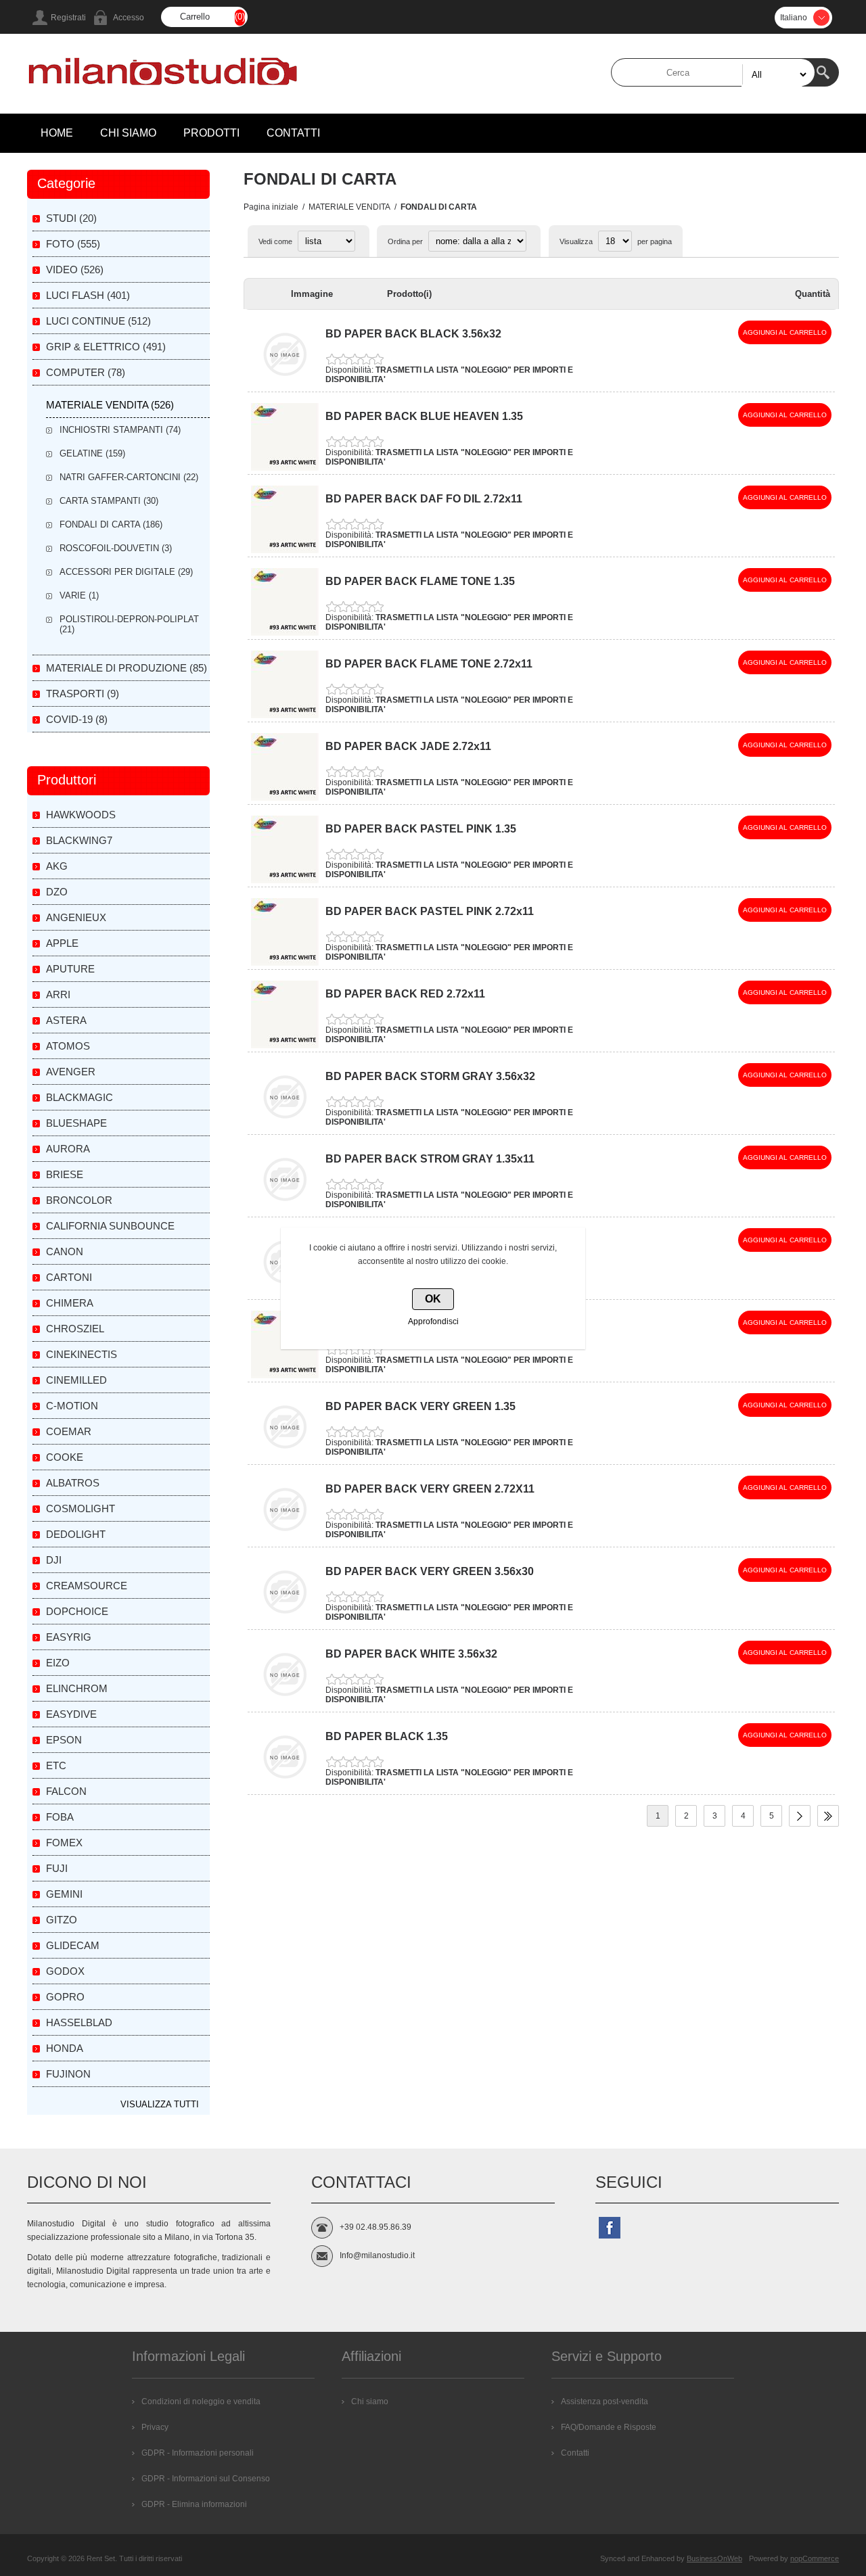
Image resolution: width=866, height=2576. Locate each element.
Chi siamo (370, 2402)
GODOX (65, 1971)
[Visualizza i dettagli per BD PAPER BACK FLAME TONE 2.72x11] (285, 716)
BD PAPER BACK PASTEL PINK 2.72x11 (430, 911)
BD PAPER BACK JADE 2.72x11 (408, 746)
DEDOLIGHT (76, 1534)
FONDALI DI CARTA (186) (111, 524)
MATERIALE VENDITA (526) (110, 405)
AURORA (68, 1149)
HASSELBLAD (79, 2022)
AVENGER (71, 1072)
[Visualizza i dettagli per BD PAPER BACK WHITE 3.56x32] (285, 1706)
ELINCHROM (77, 1688)
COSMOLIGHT (81, 1508)
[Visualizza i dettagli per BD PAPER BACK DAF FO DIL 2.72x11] (285, 551)
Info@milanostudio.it (377, 2255)
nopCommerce (815, 2558)
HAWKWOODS (81, 815)
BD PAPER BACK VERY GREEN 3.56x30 (430, 1571)
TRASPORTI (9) (83, 694)
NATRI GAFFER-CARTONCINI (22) (129, 477)
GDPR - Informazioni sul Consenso (206, 2479)
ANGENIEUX (76, 917)
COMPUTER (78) (86, 372)
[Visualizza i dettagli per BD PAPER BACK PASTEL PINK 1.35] (285, 881)
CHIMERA (70, 1303)
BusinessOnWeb (714, 2558)
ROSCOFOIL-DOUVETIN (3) (116, 548)
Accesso (129, 18)
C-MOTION (72, 1406)
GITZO (62, 1920)
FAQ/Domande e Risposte (609, 2427)
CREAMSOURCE (87, 1586)
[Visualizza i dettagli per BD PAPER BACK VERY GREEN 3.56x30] (285, 1623)
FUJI (57, 1868)
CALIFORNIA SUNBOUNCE (110, 1226)
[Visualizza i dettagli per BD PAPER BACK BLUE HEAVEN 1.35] (285, 468)
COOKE (65, 1457)
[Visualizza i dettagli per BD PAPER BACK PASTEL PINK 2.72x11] (285, 963)
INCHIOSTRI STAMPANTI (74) (120, 430)
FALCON (66, 1791)
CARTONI (69, 1277)
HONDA (65, 2048)
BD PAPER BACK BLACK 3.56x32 (413, 334)
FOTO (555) (73, 244)
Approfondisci (433, 1321)
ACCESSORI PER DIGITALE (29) (126, 572)
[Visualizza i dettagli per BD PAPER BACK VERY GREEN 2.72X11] (285, 1541)
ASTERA (66, 1020)
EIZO (58, 1663)
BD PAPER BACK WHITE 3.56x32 (411, 1654)
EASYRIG (69, 1637)
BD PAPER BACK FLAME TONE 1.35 (420, 581)
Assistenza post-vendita (605, 2402)
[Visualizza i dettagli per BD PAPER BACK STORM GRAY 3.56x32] (285, 1128)
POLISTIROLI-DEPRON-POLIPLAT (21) (129, 624)
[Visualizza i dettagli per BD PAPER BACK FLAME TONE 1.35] (285, 633)
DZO (57, 892)
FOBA (60, 1817)
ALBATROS (73, 1483)
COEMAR (69, 1431)
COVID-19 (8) (77, 719)
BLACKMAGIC (79, 1097)
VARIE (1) (79, 595)
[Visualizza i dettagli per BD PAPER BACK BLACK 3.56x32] (285, 385)
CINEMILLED (76, 1380)
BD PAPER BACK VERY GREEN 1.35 (420, 1406)
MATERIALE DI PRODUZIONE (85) (127, 668)
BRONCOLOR (79, 1200)
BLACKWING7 (79, 840)
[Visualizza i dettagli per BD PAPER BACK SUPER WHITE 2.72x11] (285, 1376)
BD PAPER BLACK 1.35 (387, 1736)
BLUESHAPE (76, 1123)
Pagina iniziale (271, 207)
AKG (57, 866)
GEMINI (64, 1894)
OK (433, 1299)
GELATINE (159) (92, 453)
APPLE (62, 943)
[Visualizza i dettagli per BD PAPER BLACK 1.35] (285, 1788)
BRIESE (65, 1174)
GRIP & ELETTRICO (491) (106, 347)
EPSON (64, 1740)
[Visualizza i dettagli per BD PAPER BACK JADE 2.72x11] (285, 798)
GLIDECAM (73, 1945)
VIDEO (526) (75, 270)
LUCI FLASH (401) (88, 295)
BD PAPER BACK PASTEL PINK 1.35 (421, 829)
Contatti (575, 2453)
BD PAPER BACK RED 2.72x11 (405, 994)
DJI (54, 1560)
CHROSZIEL (75, 1329)
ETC (56, 1765)
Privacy (155, 2427)
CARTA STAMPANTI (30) (109, 501)
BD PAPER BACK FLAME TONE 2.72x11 (429, 664)
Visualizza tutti (160, 2104)
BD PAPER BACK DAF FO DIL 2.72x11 (424, 499)
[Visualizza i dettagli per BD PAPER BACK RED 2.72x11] (285, 1046)
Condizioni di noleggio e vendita (201, 2402)
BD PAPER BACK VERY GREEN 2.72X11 (430, 1489)
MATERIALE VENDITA (349, 207)
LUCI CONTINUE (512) (98, 321)
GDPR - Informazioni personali (198, 2453)
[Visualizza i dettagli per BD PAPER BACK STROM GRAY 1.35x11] (285, 1211)
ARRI (58, 994)
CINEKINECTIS (82, 1354)
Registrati (68, 18)
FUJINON (68, 2074)
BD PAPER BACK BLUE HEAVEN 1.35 (424, 416)
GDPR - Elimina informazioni (194, 2504)
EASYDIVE (71, 1714)
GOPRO (65, 1997)
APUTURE (70, 969)
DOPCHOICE (77, 1611)
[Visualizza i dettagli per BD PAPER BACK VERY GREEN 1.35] (285, 1458)
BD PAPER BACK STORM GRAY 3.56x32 (430, 1076)
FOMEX (64, 1843)
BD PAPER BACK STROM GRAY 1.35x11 (430, 1159)
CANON (65, 1251)
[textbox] (713, 72)
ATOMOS (68, 1046)
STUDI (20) (71, 218)
